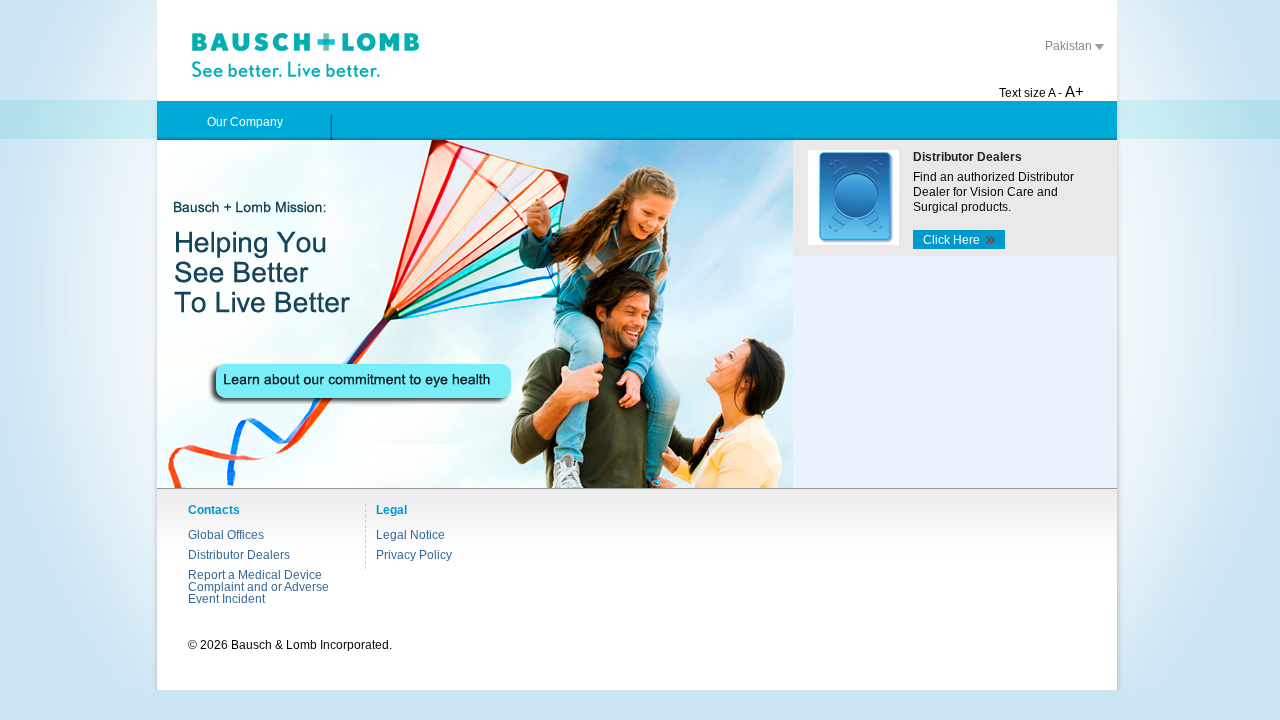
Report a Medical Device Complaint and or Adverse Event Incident (258, 587)
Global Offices (226, 535)
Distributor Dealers (239, 555)
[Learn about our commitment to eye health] (475, 314)
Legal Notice (410, 535)
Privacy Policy (414, 555)
